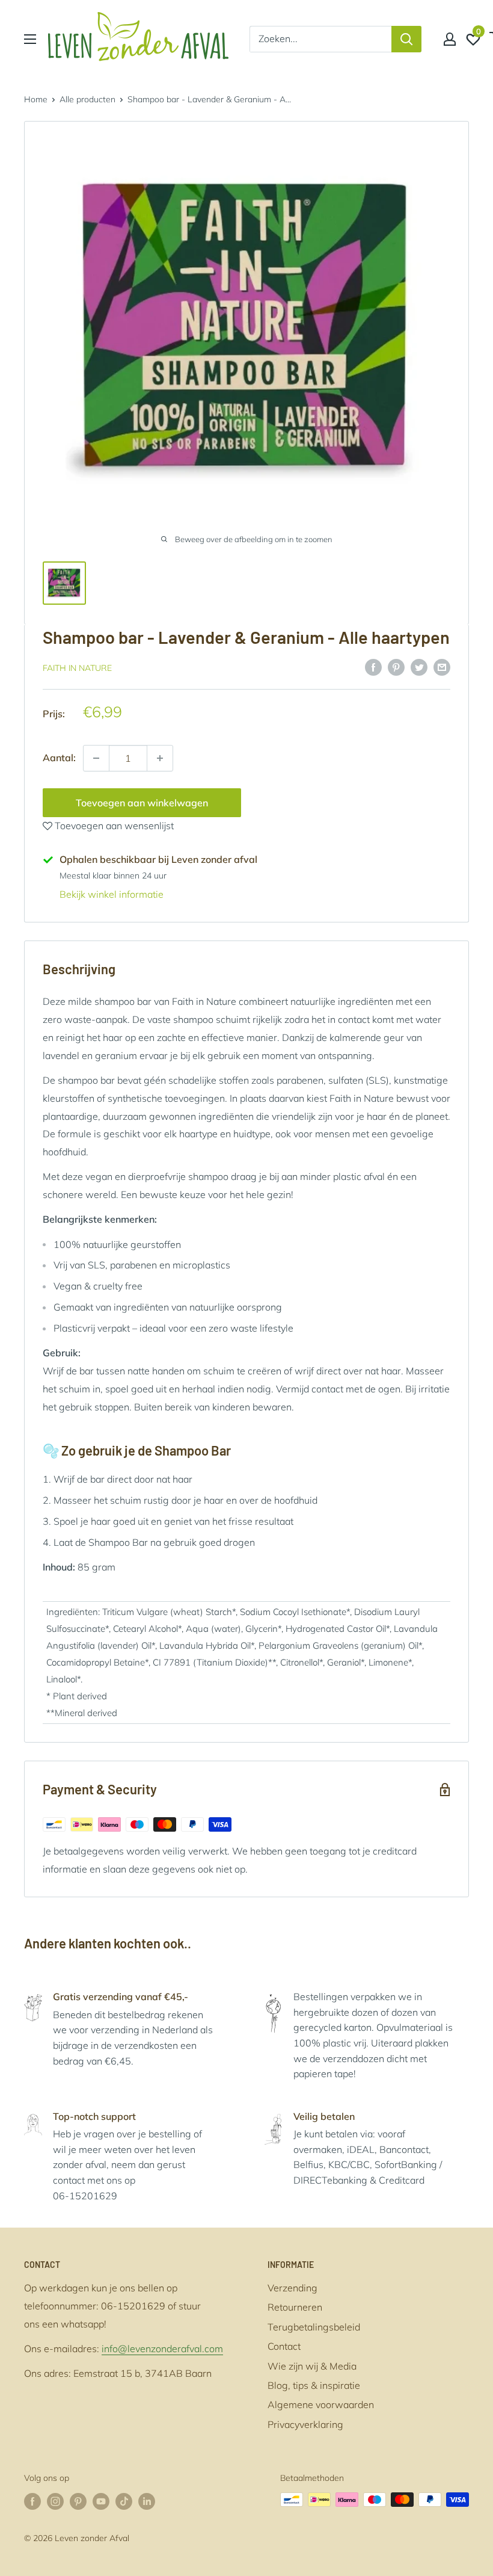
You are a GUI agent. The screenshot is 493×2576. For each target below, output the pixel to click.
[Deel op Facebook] (373, 667)
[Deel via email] (442, 667)
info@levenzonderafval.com (162, 2349)
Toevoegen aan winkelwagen (142, 803)
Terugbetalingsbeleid (314, 2327)
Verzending (292, 2288)
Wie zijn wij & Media (312, 2366)
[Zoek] (406, 39)
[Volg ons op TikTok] (124, 2501)
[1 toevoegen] (96, 758)
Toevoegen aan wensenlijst (113, 826)
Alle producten (87, 99)
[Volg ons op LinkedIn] (147, 2501)
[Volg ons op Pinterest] (78, 2501)
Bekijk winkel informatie (112, 894)
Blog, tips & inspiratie (314, 2385)
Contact (284, 2346)
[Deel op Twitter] (419, 667)
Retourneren (295, 2307)
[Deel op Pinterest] (396, 667)
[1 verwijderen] (160, 758)
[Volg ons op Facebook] (32, 2501)
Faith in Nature (77, 668)
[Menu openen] (30, 39)
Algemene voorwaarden (321, 2405)
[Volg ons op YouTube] (101, 2501)
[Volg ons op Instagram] (55, 2501)
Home (36, 99)
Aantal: (59, 758)
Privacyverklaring (305, 2424)
